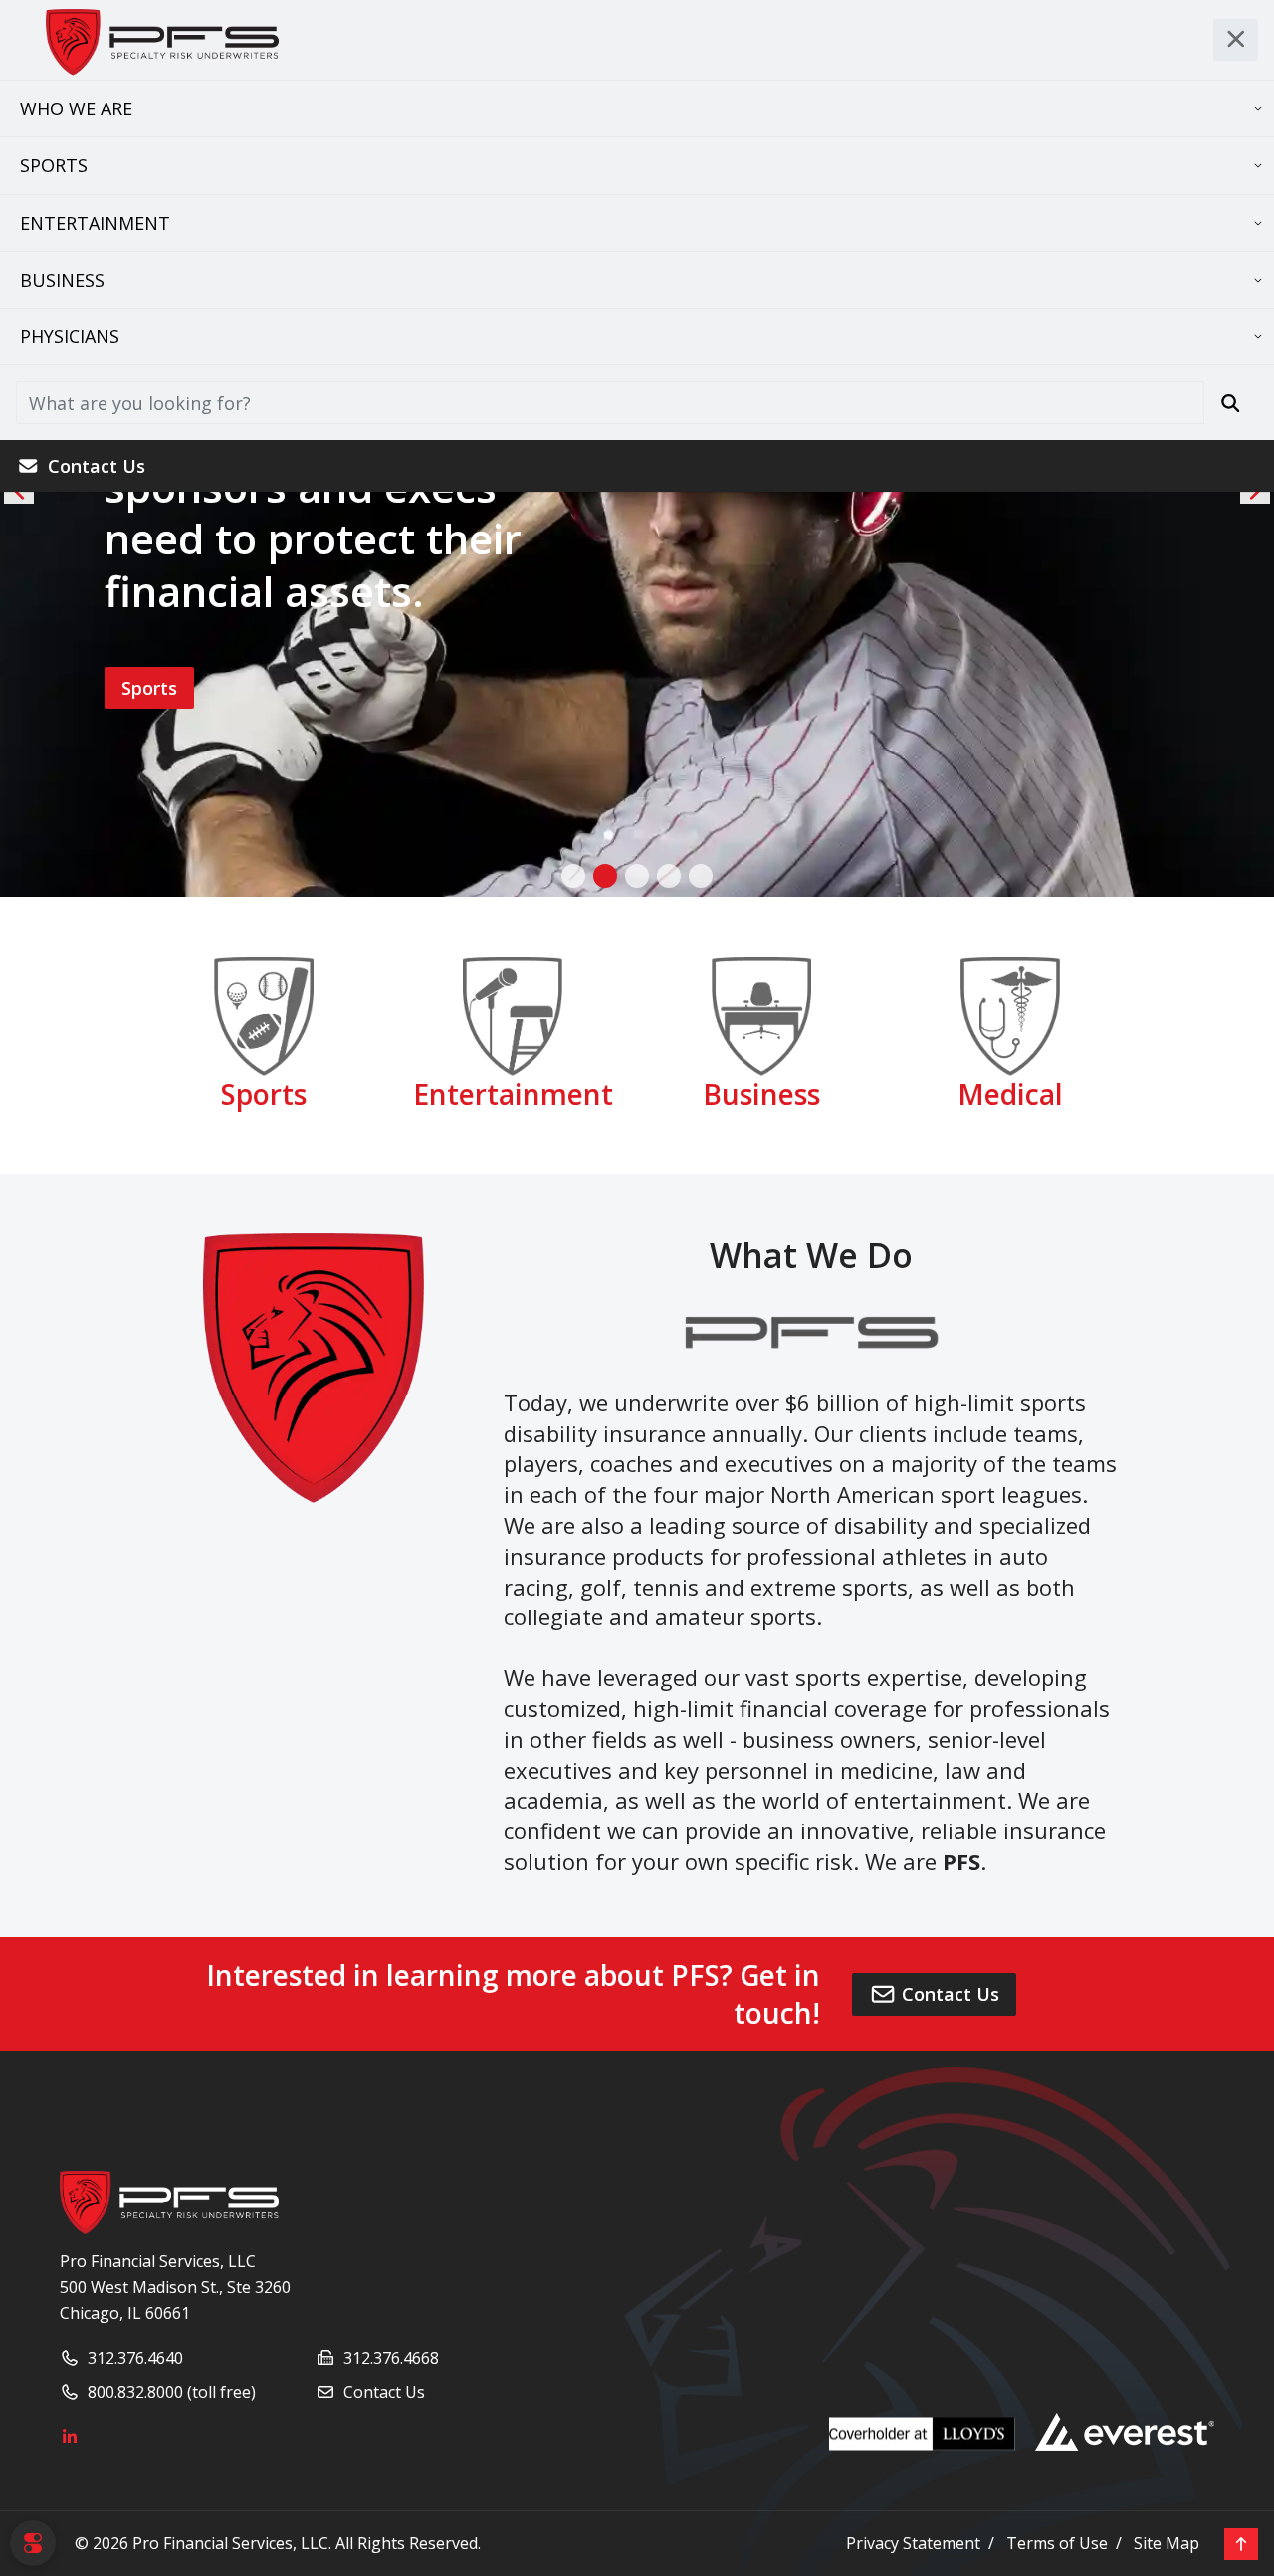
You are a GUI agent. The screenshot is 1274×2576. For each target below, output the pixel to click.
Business (62, 280)
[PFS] (160, 40)
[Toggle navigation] (1236, 40)
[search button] (1231, 402)
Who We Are (76, 108)
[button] (573, 876)
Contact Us (97, 466)
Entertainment (95, 223)
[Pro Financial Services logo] (169, 2201)
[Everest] (1125, 2432)
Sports (54, 165)
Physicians (70, 336)
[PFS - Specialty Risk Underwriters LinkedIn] (316, 2438)
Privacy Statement (913, 2543)
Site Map (1167, 2543)
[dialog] (33, 2543)
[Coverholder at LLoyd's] (932, 2434)
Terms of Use (1057, 2543)
